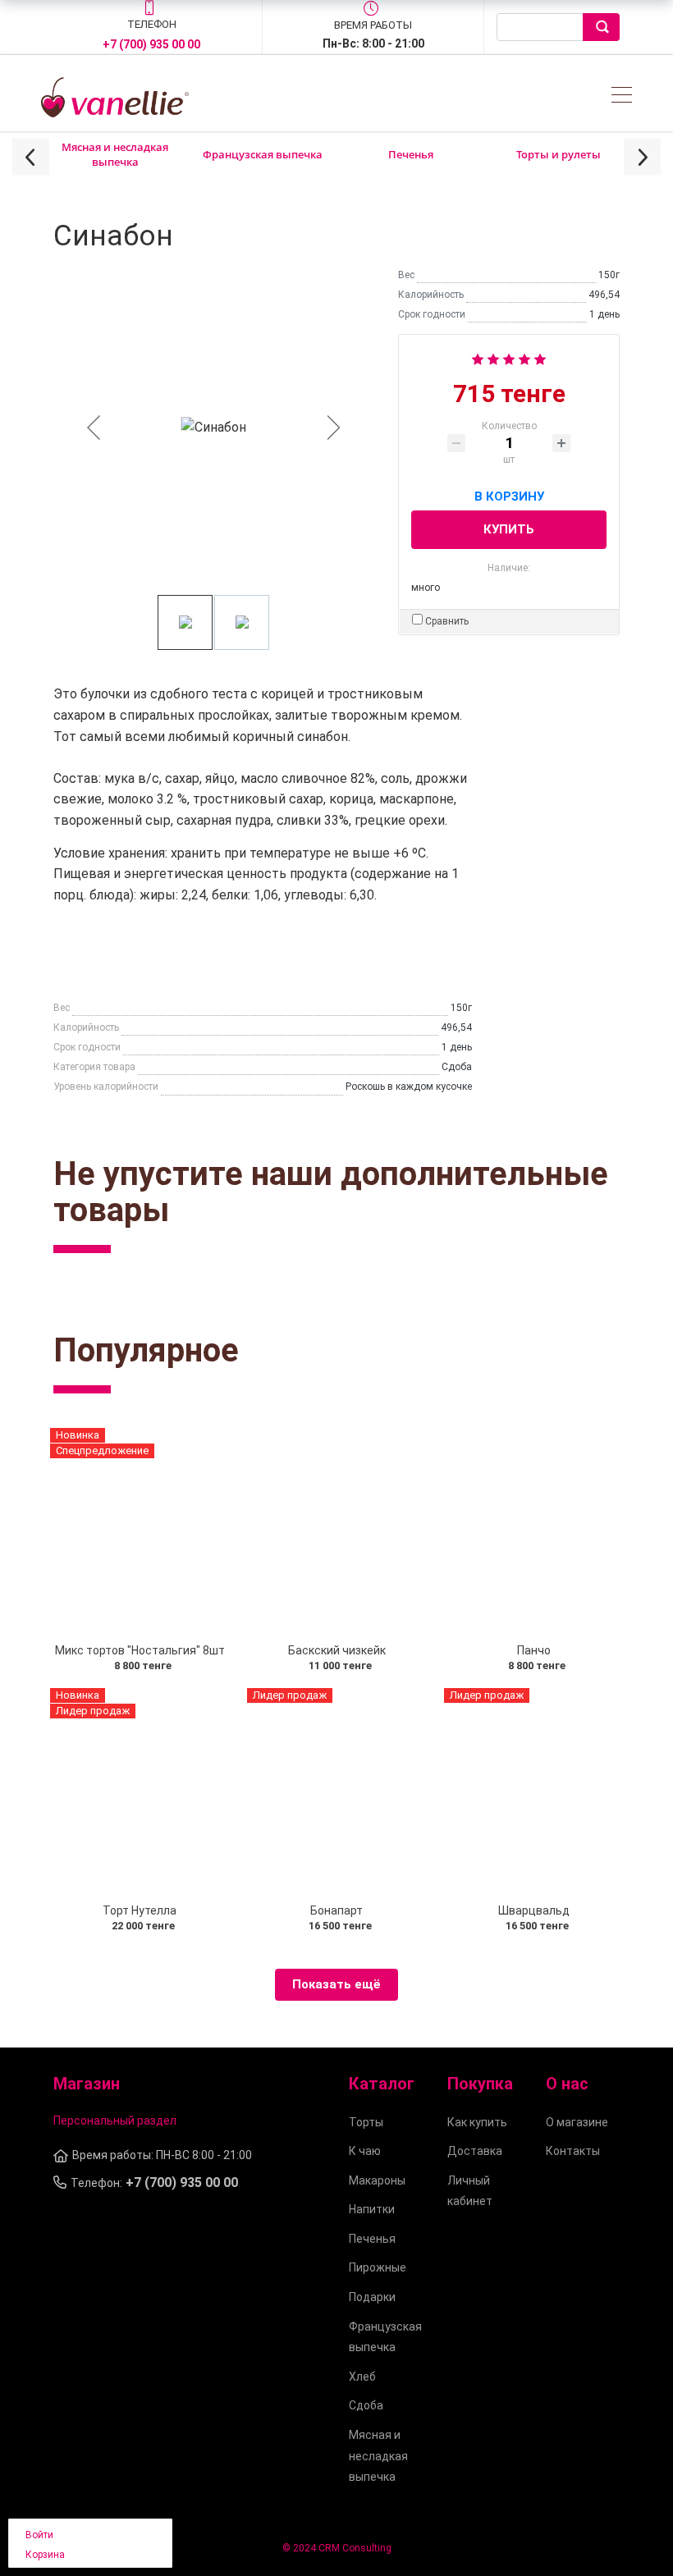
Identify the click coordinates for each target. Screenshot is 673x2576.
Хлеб (362, 2377)
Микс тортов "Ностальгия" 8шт (140, 1650)
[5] (540, 357)
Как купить (477, 2122)
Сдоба (366, 2405)
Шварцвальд (534, 1910)
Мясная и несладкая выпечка (115, 154)
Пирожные (378, 2267)
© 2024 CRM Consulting (337, 2548)
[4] (524, 357)
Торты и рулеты (559, 154)
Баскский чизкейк (337, 1650)
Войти (39, 2535)
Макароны (377, 2180)
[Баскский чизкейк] (336, 1531)
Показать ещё (336, 1984)
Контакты (573, 2151)
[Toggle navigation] (622, 97)
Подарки (372, 2297)
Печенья (411, 154)
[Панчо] (533, 1531)
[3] (509, 357)
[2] (493, 357)
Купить (509, 529)
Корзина (45, 2555)
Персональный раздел (115, 2121)
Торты (366, 2122)
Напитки (372, 2209)
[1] (478, 357)
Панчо (534, 1650)
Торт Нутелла (140, 1910)
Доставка (475, 2151)
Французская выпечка (263, 154)
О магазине (577, 2122)
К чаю (365, 2151)
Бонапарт (336, 1910)
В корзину (509, 494)
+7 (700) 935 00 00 (151, 44)
